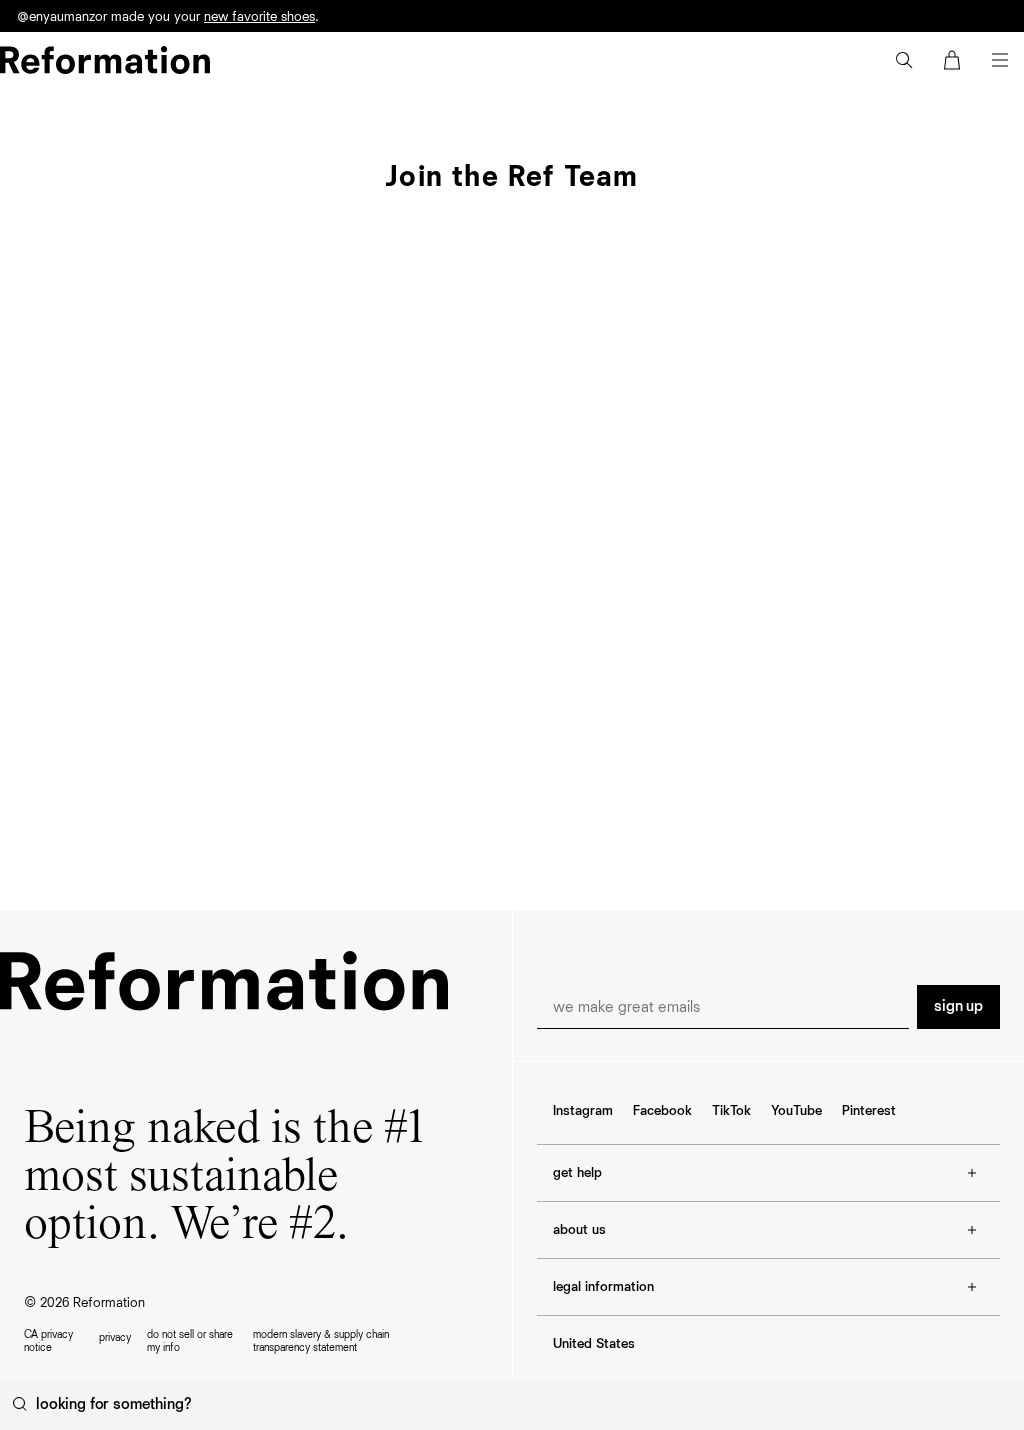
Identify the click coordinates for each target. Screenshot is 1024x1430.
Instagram (583, 1111)
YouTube (796, 1111)
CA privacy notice (48, 1341)
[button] (904, 60)
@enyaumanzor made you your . (168, 22)
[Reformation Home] (105, 60)
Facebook (662, 1111)
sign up (958, 1007)
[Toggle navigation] (1000, 60)
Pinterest (869, 1111)
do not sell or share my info (190, 1341)
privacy (115, 1337)
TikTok (731, 1111)
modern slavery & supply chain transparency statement (321, 1341)
